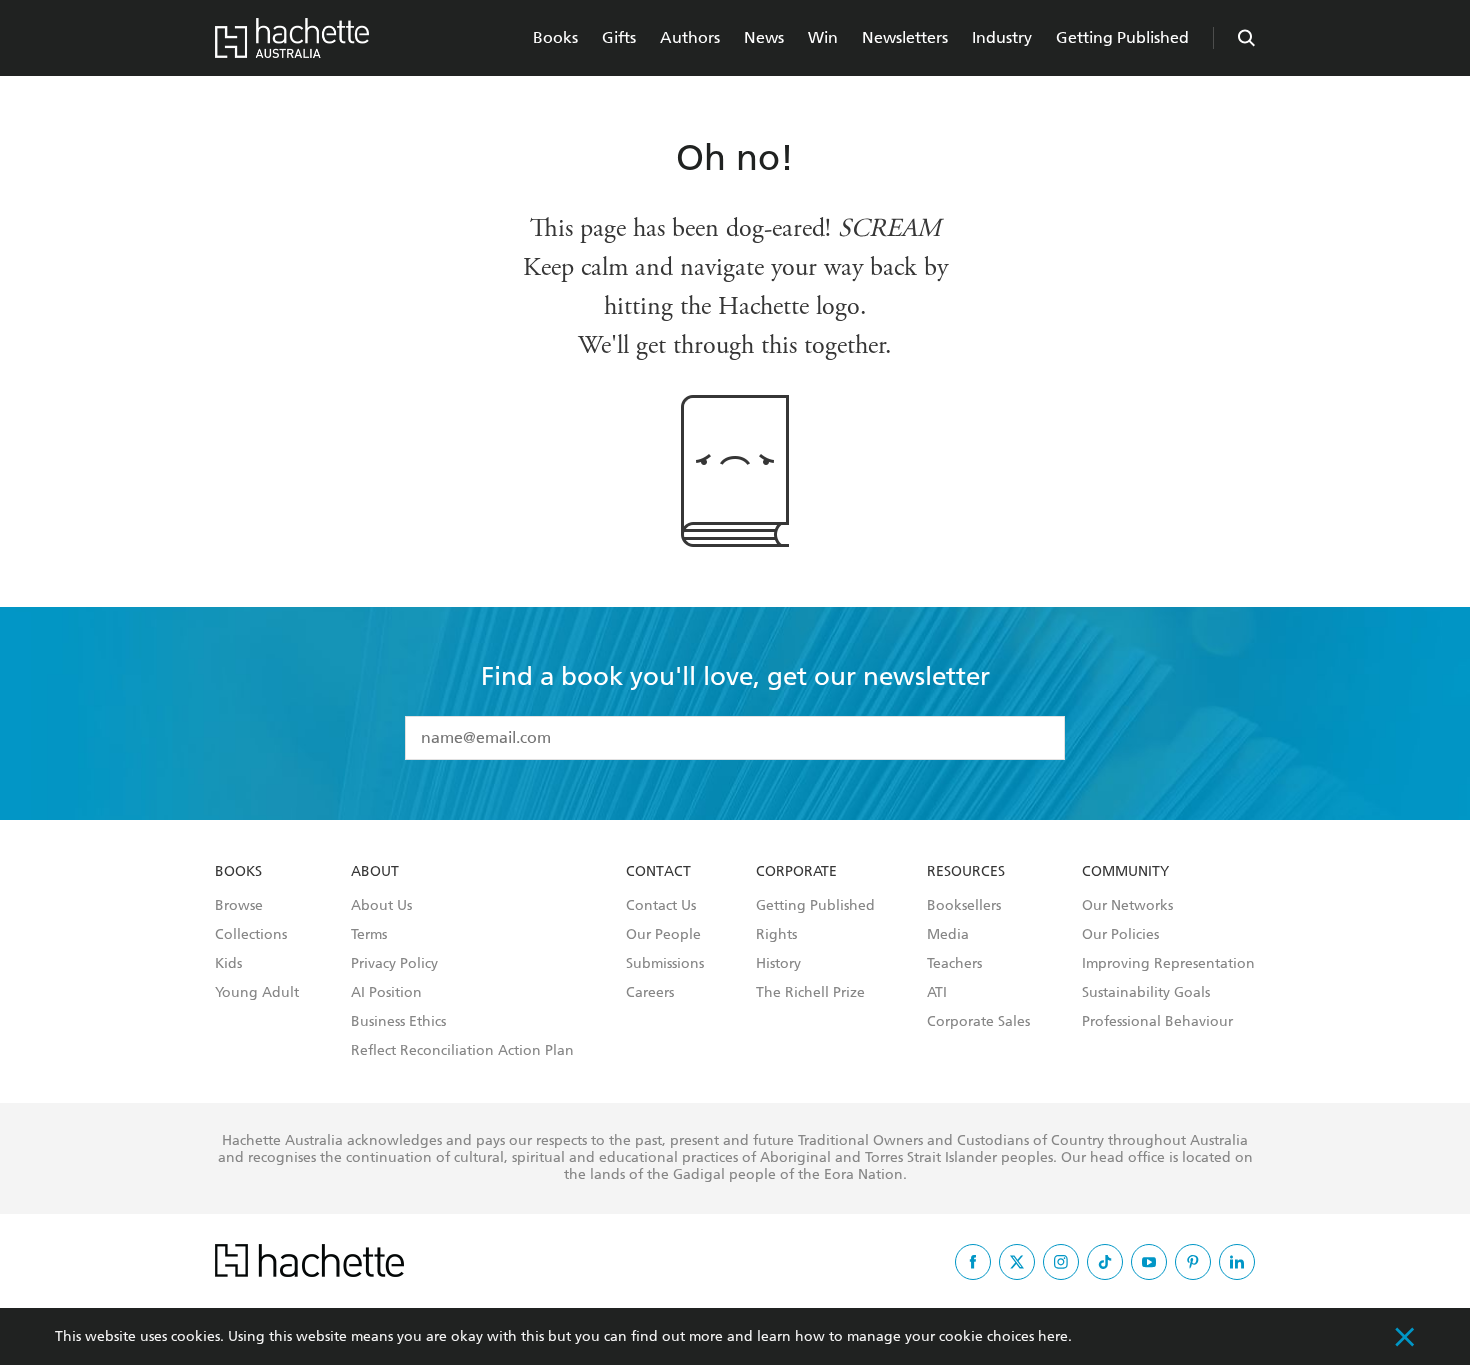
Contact (658, 872)
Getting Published (1122, 37)
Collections (251, 935)
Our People (663, 935)
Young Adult (257, 993)
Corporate (796, 872)
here (1053, 1336)
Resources (966, 872)
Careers (650, 993)
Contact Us (661, 906)
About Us (381, 906)
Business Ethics (398, 1022)
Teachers (954, 964)
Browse (239, 906)
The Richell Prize (810, 993)
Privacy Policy (394, 964)
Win (823, 37)
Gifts (619, 37)
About (375, 872)
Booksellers (964, 906)
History (778, 964)
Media (948, 935)
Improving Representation (1168, 964)
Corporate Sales (978, 1022)
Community (1125, 872)
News (764, 37)
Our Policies (1120, 935)
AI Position (386, 993)
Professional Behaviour (1157, 1022)
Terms (369, 935)
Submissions (665, 964)
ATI (937, 993)
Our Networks (1127, 906)
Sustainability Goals (1146, 993)
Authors (690, 37)
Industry (1002, 37)
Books (555, 37)
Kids (228, 964)
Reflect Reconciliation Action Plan (462, 1051)
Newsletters (905, 37)
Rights (776, 935)
